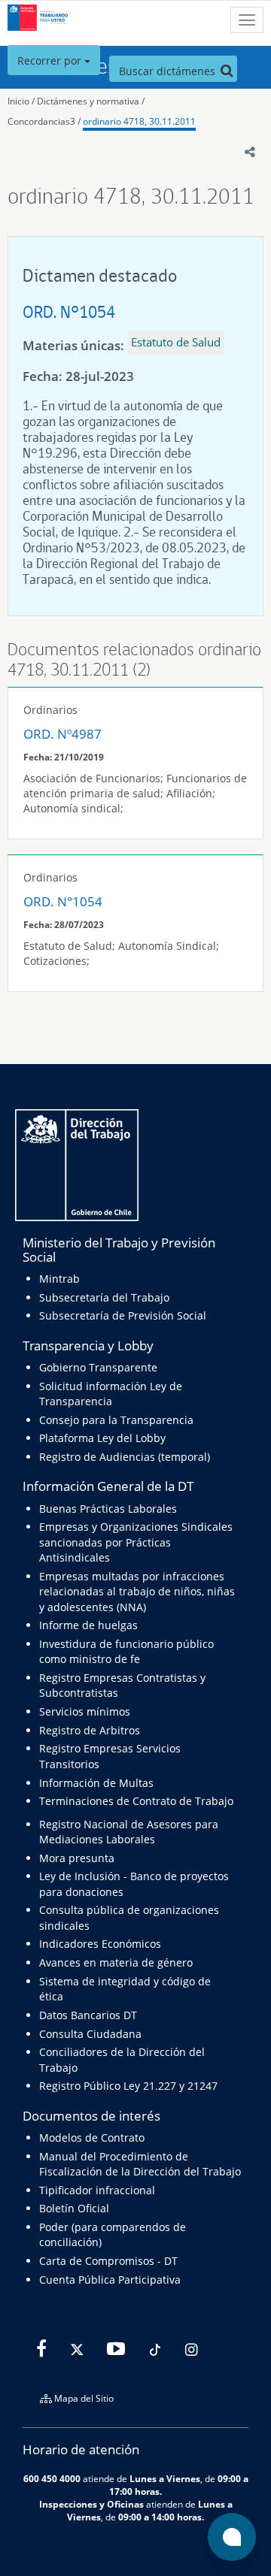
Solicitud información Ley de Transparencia (111, 1394)
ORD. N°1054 (69, 311)
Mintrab (59, 1279)
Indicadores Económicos (100, 1944)
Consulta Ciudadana (90, 2034)
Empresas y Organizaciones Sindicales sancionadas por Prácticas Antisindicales (136, 1542)
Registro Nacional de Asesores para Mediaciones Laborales (129, 1832)
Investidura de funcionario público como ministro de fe (126, 1651)
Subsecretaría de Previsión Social (123, 1315)
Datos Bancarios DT (88, 2015)
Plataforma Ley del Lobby (102, 1438)
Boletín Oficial (74, 2208)
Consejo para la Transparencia (116, 1420)
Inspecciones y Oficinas (91, 2504)
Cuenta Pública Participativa (110, 2280)
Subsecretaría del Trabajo (104, 1297)
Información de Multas (96, 1783)
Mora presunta (77, 1858)
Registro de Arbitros (90, 1730)
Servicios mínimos (85, 1711)
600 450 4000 (52, 2478)
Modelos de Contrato (92, 2138)
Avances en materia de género (116, 1962)
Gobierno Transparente (98, 1367)
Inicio (18, 101)
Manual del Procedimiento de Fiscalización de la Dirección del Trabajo (140, 2164)
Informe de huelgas (88, 1625)
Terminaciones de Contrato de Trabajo (136, 1801)
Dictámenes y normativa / (91, 101)
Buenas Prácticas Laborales (108, 1509)
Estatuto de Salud (176, 342)
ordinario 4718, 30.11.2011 (139, 121)
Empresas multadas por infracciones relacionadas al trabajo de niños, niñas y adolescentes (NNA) (137, 1592)
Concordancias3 (41, 121)
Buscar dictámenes (169, 71)
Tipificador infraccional (97, 2190)
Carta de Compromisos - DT (108, 2261)
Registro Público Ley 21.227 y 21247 (128, 2086)
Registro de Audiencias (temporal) (125, 1457)
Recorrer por (51, 60)
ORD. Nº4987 (62, 734)
